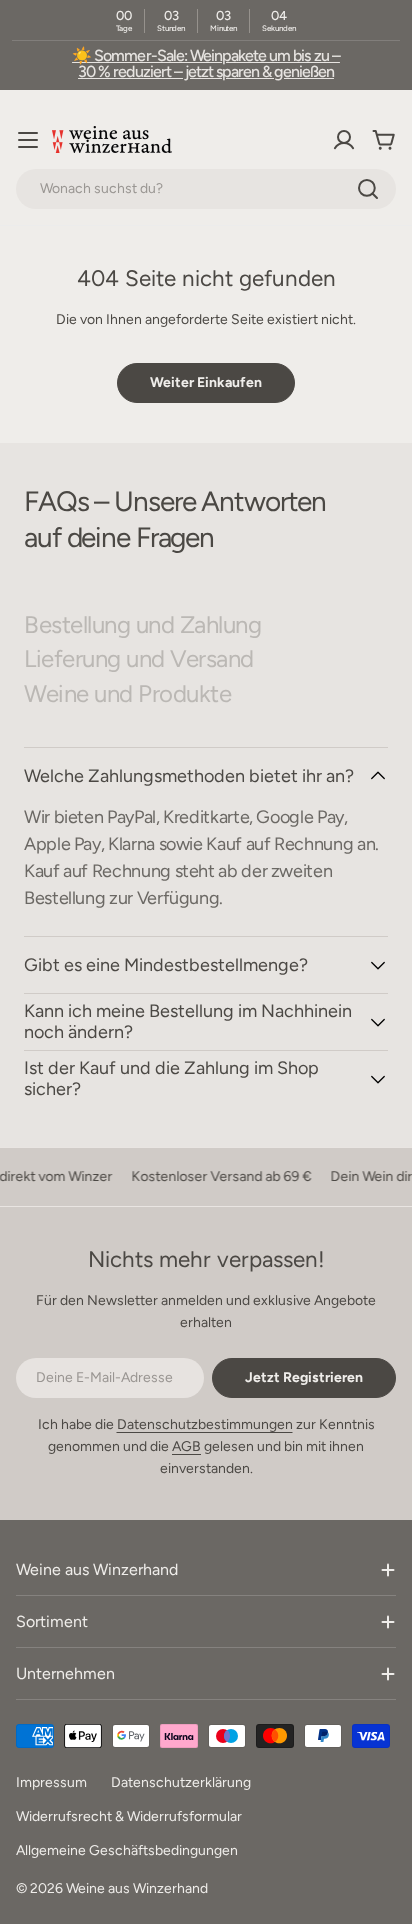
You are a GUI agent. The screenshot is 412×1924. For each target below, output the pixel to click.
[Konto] (344, 140)
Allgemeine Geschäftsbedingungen (127, 1850)
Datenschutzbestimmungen (205, 1424)
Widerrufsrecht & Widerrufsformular (129, 1816)
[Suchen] (368, 189)
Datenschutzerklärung (181, 1782)
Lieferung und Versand (139, 659)
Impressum (51, 1782)
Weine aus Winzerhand (137, 1888)
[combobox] (206, 189)
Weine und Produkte (127, 694)
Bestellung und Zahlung (142, 625)
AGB (186, 1446)
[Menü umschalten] (28, 140)
